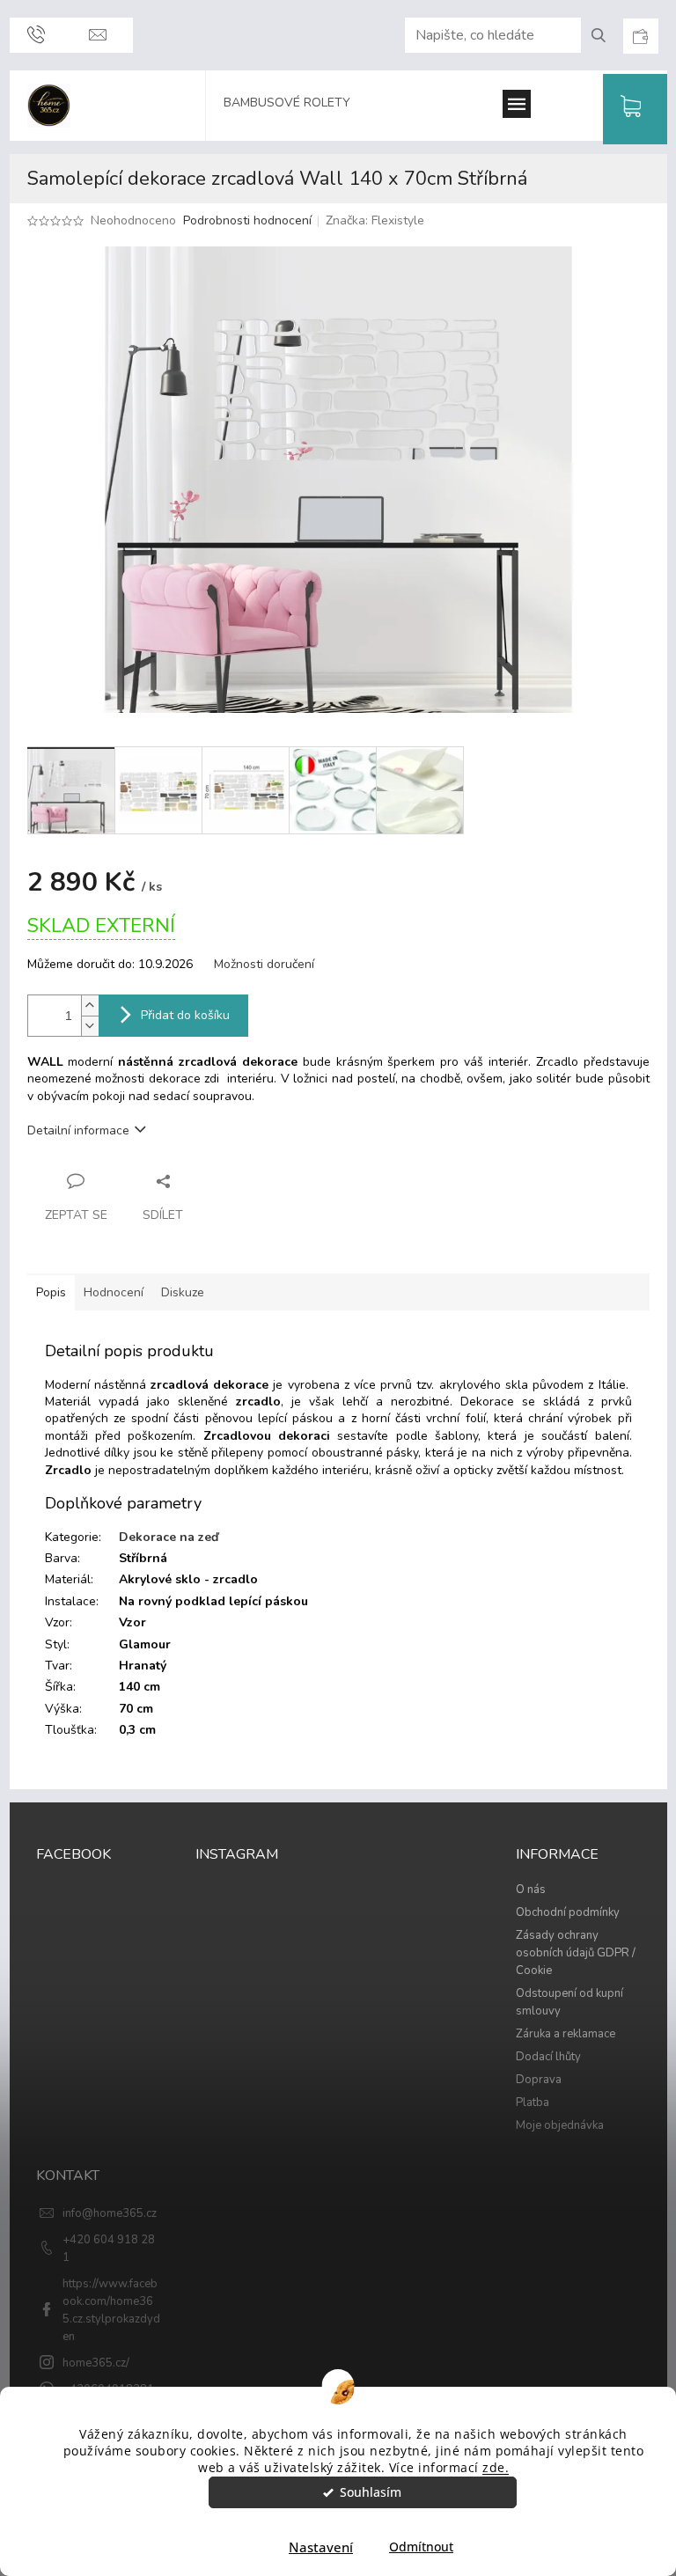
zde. (496, 2468)
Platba (533, 2103)
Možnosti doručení (264, 964)
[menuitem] (296, 106)
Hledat (605, 35)
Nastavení (321, 2547)
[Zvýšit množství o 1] (90, 1005)
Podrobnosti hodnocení (247, 220)
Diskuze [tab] (183, 1292)
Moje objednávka (560, 2125)
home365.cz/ (96, 2363)
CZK (640, 36)
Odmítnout (421, 2547)
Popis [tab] (51, 1292)
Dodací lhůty (548, 2057)
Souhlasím (371, 2492)
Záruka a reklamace (566, 2034)
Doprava (539, 2080)
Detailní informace (78, 1130)
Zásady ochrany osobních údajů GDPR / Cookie (576, 1953)
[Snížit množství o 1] (90, 1026)
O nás (531, 1890)
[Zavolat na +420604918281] (36, 35)
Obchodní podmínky (568, 1912)
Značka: (375, 220)
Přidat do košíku (185, 1015)
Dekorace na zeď (169, 1537)
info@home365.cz (110, 2213)
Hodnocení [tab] (114, 1292)
